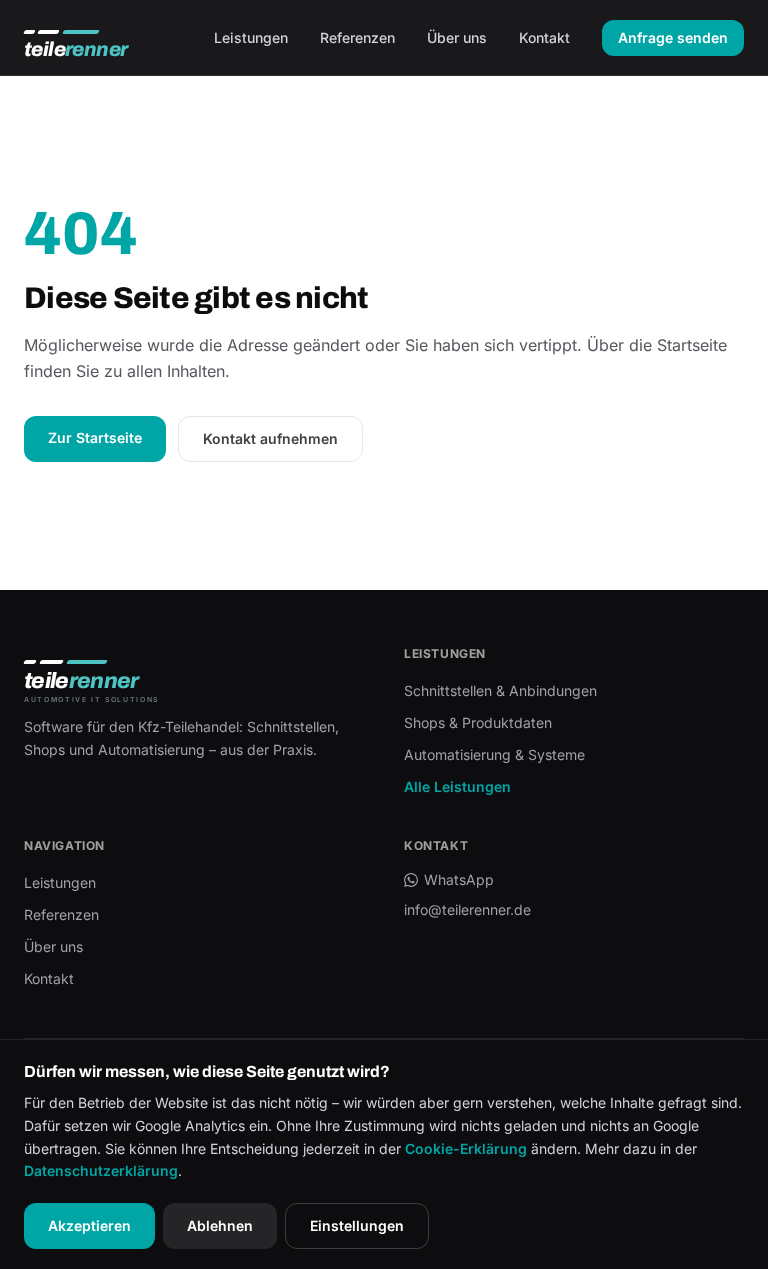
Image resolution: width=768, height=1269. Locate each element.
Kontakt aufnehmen (270, 438)
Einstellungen (357, 1225)
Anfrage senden (673, 37)
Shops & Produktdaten (478, 722)
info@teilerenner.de (467, 909)
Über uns (457, 37)
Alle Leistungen (457, 786)
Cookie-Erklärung (466, 1148)
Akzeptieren (89, 1225)
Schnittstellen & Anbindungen (500, 690)
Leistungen (251, 37)
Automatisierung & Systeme (494, 754)
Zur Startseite (95, 437)
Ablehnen (220, 1225)
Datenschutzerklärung (101, 1170)
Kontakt (544, 37)
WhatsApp (459, 879)
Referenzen (357, 37)
